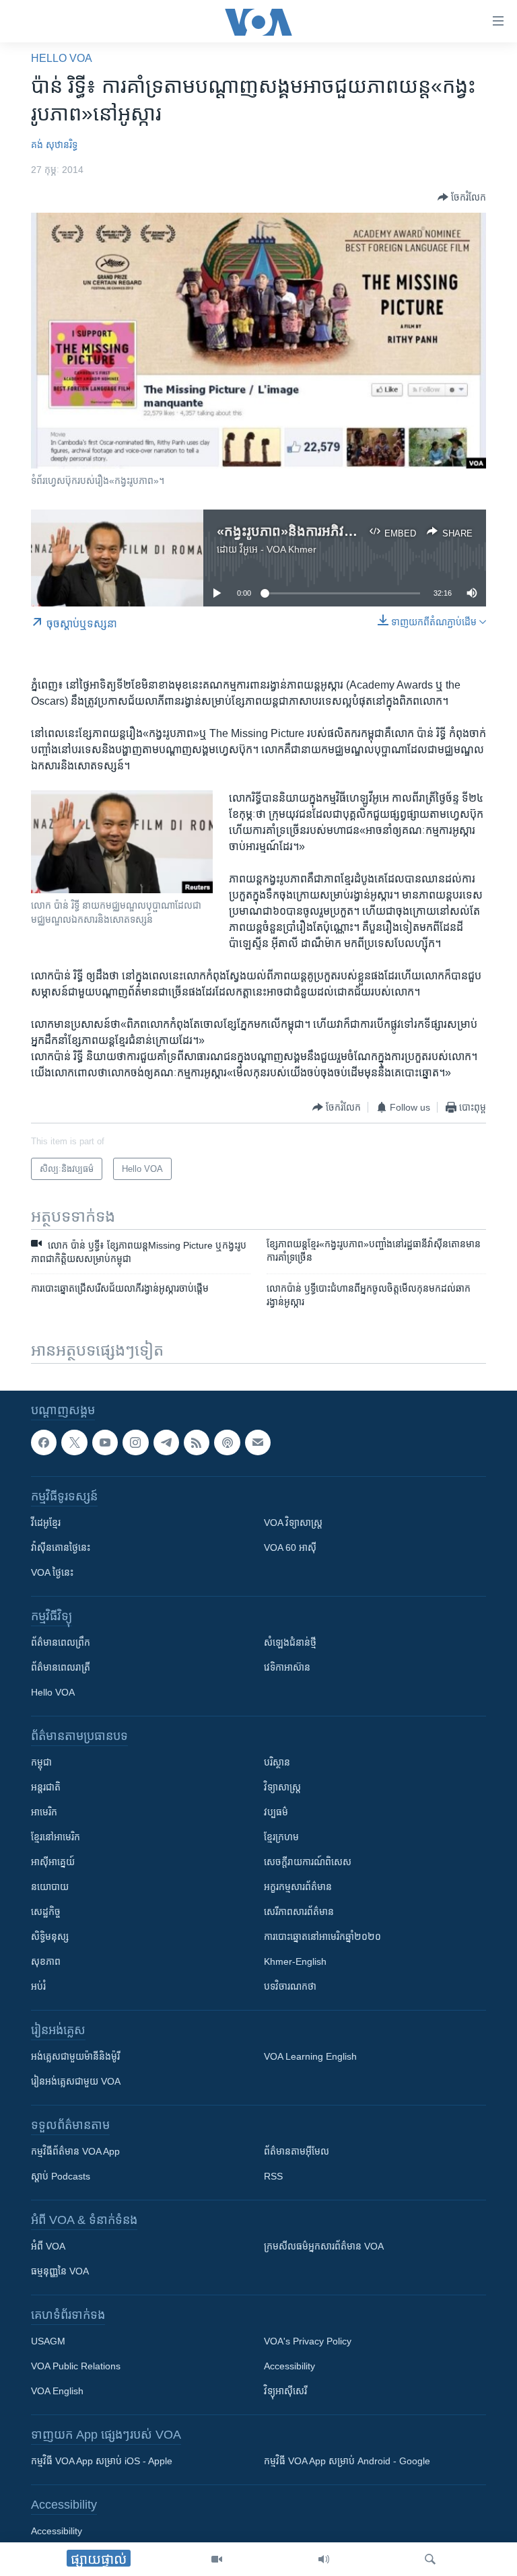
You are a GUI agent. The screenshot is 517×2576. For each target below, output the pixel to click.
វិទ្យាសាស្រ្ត (282, 1787)
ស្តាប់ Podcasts (61, 2176)
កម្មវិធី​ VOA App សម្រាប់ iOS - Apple (102, 2461)
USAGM (48, 2341)
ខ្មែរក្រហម (281, 1837)
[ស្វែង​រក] (430, 2559)
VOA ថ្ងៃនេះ (52, 1572)
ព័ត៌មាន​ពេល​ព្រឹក (61, 1642)
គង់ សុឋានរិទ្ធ (54, 145)
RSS (273, 2176)
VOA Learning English (310, 2056)
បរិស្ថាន (277, 1762)
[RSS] (197, 1442)
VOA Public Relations (76, 2366)
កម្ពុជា (41, 1762)
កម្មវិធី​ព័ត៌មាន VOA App (75, 2151)
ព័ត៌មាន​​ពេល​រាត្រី (61, 1667)
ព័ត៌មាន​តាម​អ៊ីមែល (297, 2151)
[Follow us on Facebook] (44, 1442)
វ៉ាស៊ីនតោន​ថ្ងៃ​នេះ (61, 1547)
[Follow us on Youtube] (105, 1442)
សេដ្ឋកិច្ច (46, 1912)
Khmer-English (295, 1961)
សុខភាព (46, 1961)
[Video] (217, 2559)
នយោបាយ (50, 1887)
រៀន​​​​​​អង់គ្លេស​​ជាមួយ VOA (76, 2081)
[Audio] (324, 2559)
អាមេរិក (44, 1812)
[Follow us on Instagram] (135, 1442)
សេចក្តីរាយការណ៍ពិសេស (308, 1862)
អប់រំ (38, 1986)
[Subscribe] (258, 1442)
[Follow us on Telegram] (166, 1442)
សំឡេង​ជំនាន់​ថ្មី (290, 1642)
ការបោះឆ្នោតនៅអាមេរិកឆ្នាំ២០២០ (322, 1937)
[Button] (462, 197)
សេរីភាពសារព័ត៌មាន (299, 1912)
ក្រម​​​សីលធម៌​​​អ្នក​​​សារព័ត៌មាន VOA (324, 2246)
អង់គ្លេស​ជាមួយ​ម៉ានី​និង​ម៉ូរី (75, 2056)
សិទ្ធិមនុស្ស (50, 1937)
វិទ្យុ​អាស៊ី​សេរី (285, 2391)
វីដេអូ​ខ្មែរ (46, 1523)
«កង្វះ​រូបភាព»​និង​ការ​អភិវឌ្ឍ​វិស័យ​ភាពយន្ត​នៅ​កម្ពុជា (346, 531)
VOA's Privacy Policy (308, 2341)
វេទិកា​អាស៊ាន (287, 1667)
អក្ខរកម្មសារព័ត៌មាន (298, 1887)
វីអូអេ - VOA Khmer (278, 549)
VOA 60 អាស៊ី (290, 1547)
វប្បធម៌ (276, 1812)
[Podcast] (227, 1442)
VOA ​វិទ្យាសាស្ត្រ (293, 1523)
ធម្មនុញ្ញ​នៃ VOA (60, 2271)
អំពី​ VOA (48, 2246)
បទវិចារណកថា (290, 1986)
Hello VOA (62, 58)
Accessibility (289, 2366)
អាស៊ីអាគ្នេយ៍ (53, 1862)
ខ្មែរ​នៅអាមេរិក (56, 1837)
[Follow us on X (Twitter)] (74, 1442)
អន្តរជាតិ (46, 1787)
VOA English (57, 2391)
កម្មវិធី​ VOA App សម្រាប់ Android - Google (347, 2461)
